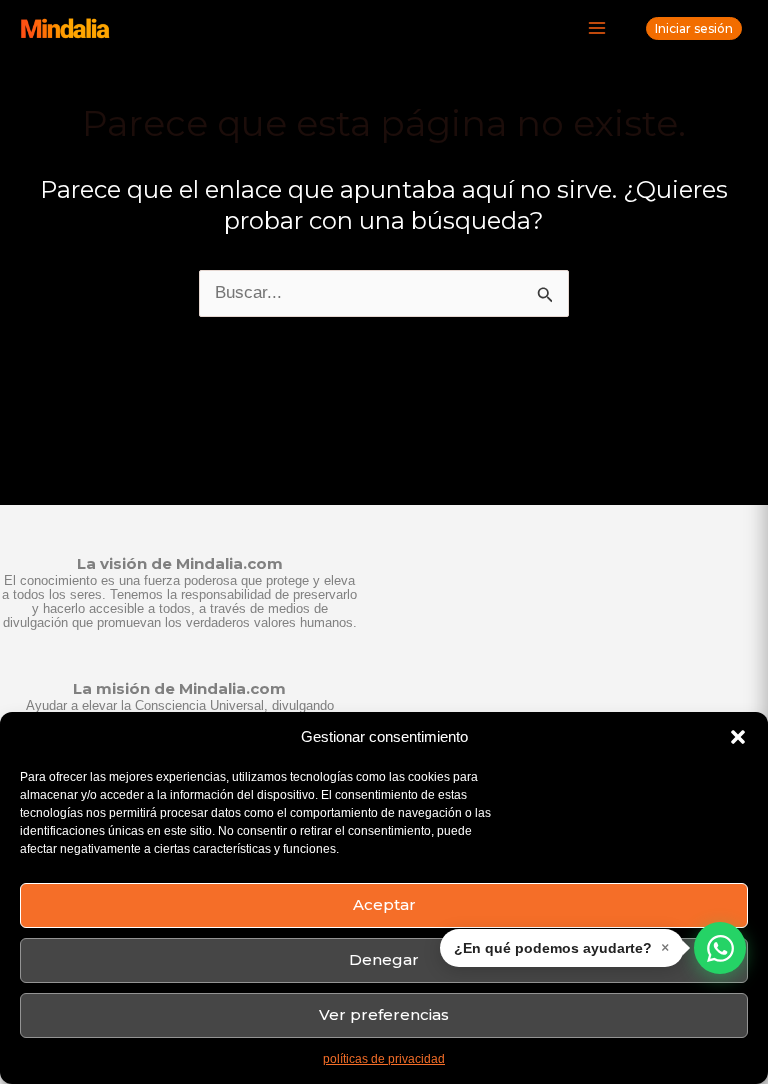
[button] (738, 737)
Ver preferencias (384, 1014)
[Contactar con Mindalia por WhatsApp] (720, 948)
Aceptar (384, 904)
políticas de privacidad (384, 1059)
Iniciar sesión (694, 28)
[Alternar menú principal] (598, 29)
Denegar (384, 959)
